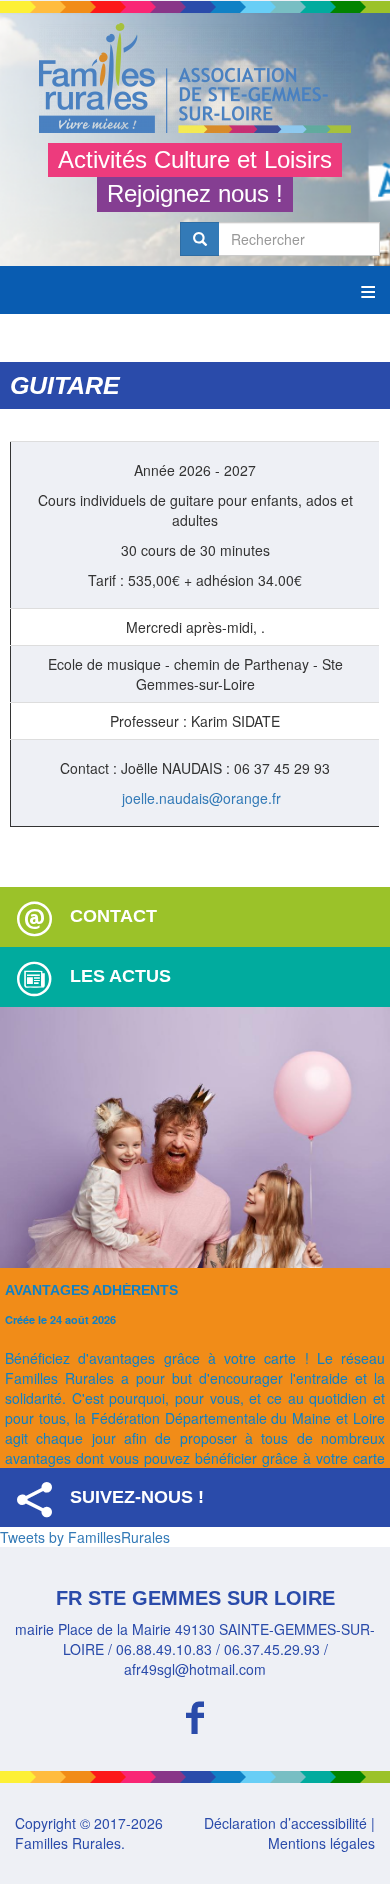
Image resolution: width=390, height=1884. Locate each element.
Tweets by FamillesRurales (85, 1537)
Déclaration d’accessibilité (285, 1823)
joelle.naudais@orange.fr (201, 798)
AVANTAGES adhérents (91, 1290)
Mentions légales (321, 1843)
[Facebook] (195, 1714)
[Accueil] (195, 78)
